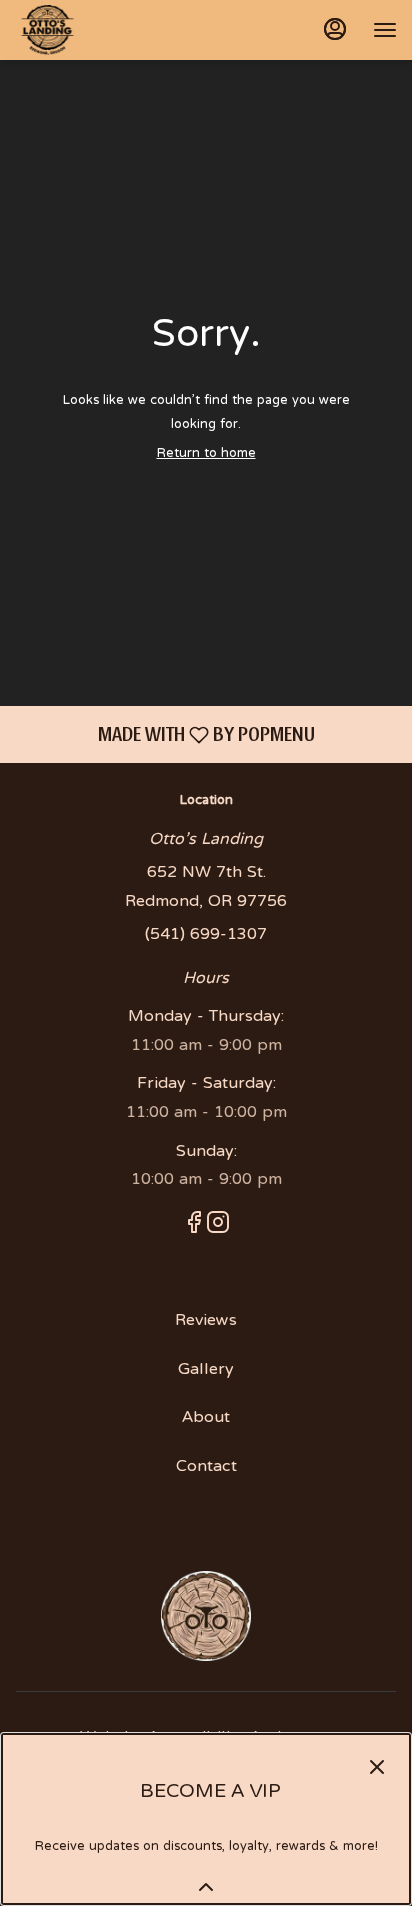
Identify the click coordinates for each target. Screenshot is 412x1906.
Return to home (206, 454)
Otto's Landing (206, 1616)
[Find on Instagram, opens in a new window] (218, 1229)
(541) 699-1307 (206, 935)
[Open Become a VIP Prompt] (206, 1887)
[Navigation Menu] (385, 30)
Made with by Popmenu (165, 734)
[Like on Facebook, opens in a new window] (194, 1229)
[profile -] (335, 29)
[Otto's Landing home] (105, 30)
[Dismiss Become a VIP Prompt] (377, 1767)
